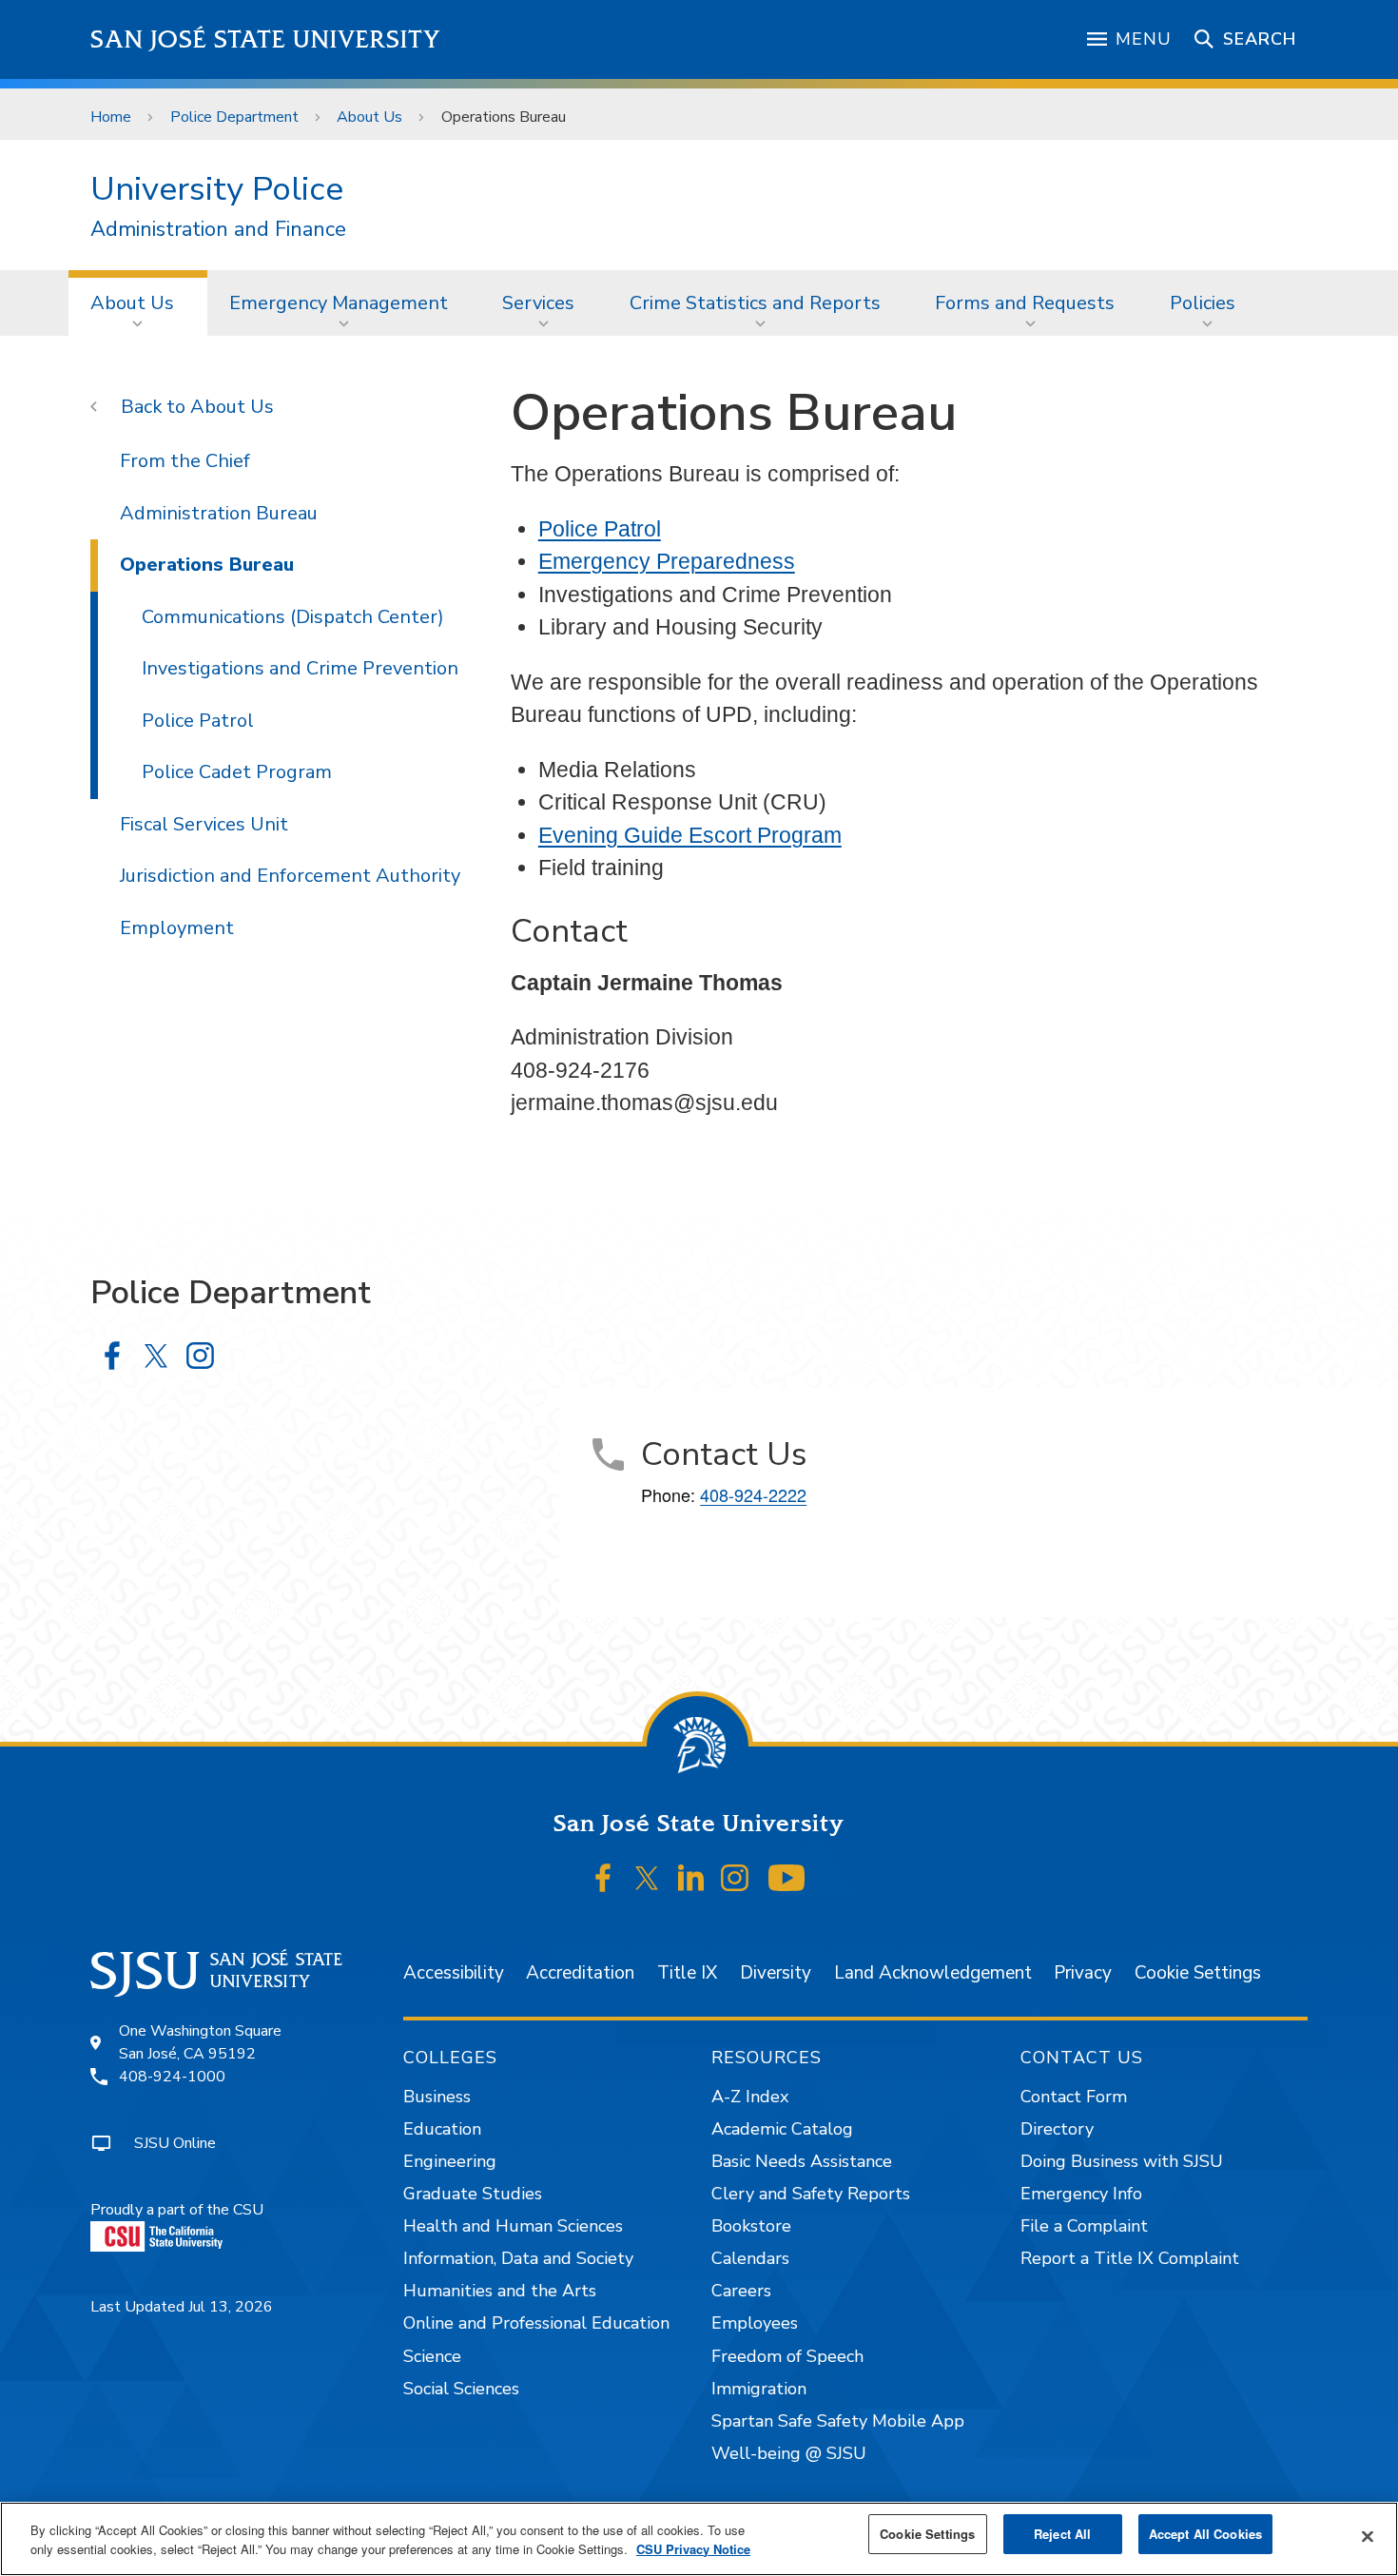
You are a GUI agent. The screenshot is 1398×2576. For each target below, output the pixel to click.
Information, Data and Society (518, 2258)
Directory (1057, 2129)
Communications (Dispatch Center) (293, 617)
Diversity (776, 1973)
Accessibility (454, 1973)
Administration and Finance (218, 230)
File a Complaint (1084, 2226)
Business (437, 2097)
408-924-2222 (753, 1494)
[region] (699, 2539)
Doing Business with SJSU (1122, 2161)
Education (442, 2129)
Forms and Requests (1025, 303)
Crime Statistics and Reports (755, 303)
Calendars (750, 2258)
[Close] (1368, 2537)
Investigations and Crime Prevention (300, 668)
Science (432, 2356)
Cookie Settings (1198, 1973)
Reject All (1062, 2534)
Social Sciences (461, 2389)
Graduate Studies (473, 2194)
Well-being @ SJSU (789, 2453)
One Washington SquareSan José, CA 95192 (200, 2042)
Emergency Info (1081, 2194)
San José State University (266, 39)
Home (111, 117)
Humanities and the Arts (500, 2291)
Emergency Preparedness (667, 561)
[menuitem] (138, 302)
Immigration (759, 2389)
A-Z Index (750, 2097)
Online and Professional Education (536, 2323)
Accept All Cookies (1205, 2534)
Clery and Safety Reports (811, 2194)
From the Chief (185, 461)
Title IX (687, 1973)
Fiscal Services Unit (204, 824)
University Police (217, 189)
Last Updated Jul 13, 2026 (182, 2307)
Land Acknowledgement (933, 1973)
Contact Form (1074, 2097)
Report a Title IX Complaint (1130, 2258)
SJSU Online (175, 2143)
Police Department (234, 117)
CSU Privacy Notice (693, 2549)
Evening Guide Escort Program (690, 835)
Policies (1203, 303)
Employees (755, 2323)
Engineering (450, 2161)
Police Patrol (600, 529)
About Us (369, 117)
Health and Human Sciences (513, 2226)
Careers (741, 2291)
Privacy (1083, 1973)
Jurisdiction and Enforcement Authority (290, 876)
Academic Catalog (782, 2129)
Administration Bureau (219, 513)
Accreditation (580, 1973)
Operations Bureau (207, 565)
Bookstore (751, 2226)
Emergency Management (339, 303)
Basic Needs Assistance (802, 2161)
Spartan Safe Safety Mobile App (838, 2421)
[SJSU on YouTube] (786, 1879)
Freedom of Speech (787, 2356)
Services (538, 303)
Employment (177, 928)
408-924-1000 (172, 2077)
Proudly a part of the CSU (177, 2210)
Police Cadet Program (237, 772)
